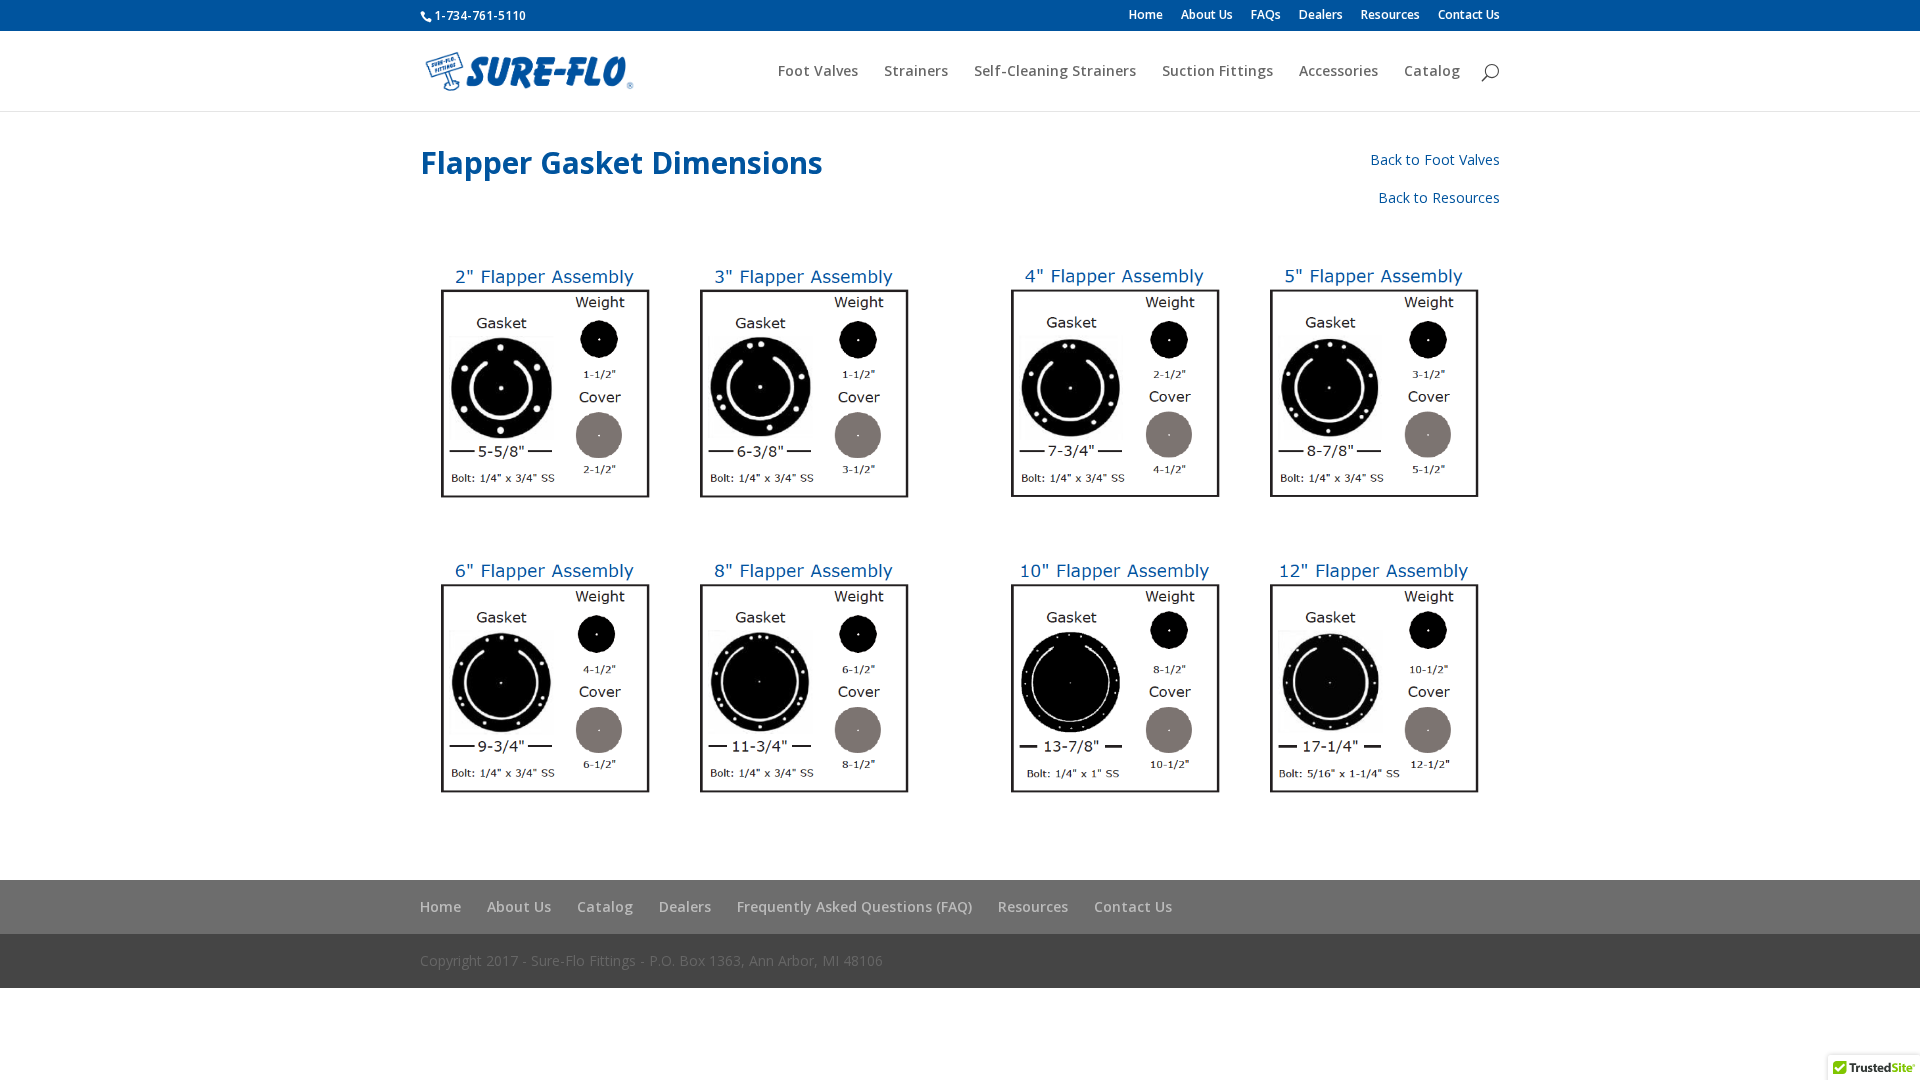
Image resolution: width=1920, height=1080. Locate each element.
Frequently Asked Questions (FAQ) (854, 906)
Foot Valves (818, 72)
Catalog (1432, 72)
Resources (1390, 16)
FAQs (1266, 16)
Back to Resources (1439, 197)
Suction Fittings (1217, 72)
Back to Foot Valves (1435, 159)
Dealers (1321, 16)
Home (1146, 16)
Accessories (1338, 72)
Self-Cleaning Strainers (1055, 72)
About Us (1207, 16)
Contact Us (1469, 16)
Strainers (916, 72)
